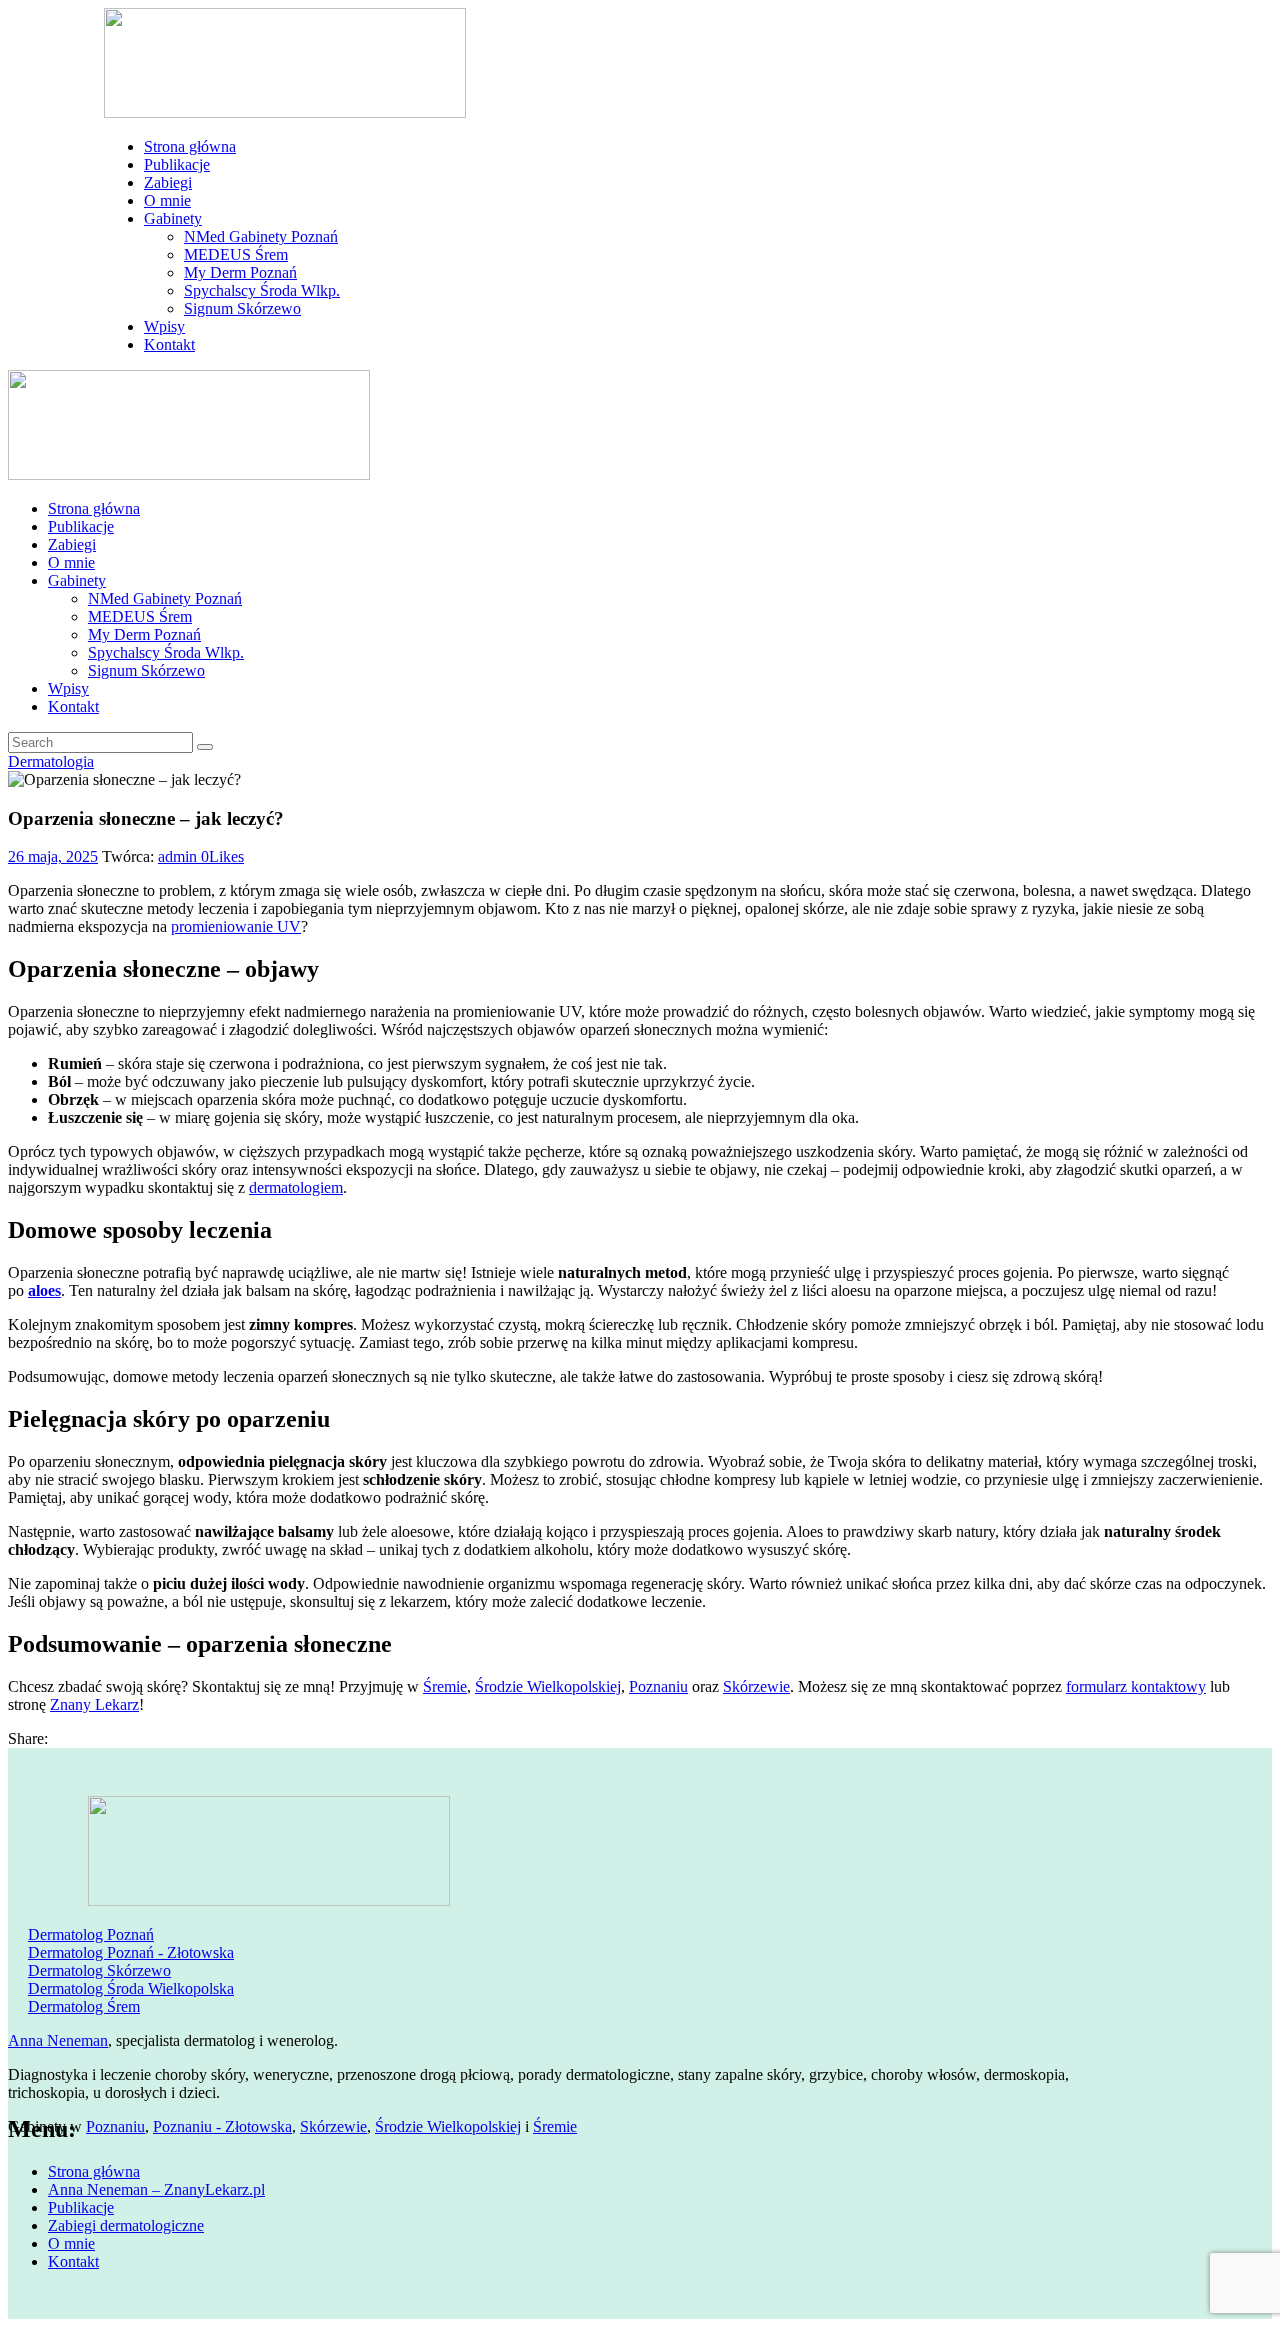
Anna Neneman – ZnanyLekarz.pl (156, 2189)
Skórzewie (756, 1686)
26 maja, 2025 (53, 856)
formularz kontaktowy (1136, 1686)
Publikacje (81, 2207)
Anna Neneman (58, 2040)
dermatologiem (296, 1187)
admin (179, 856)
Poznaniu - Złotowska (222, 2126)
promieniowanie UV (236, 926)
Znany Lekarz (94, 1704)
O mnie (71, 2243)
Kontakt (73, 2261)
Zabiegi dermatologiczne (126, 2225)
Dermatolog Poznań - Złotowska (131, 1952)
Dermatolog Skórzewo (99, 1970)
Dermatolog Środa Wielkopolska (131, 1988)
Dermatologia (51, 761)
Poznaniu (658, 1686)
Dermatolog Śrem (84, 2006)
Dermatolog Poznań (91, 1934)
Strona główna (94, 2171)
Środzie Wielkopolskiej (548, 1686)
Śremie (445, 1686)
